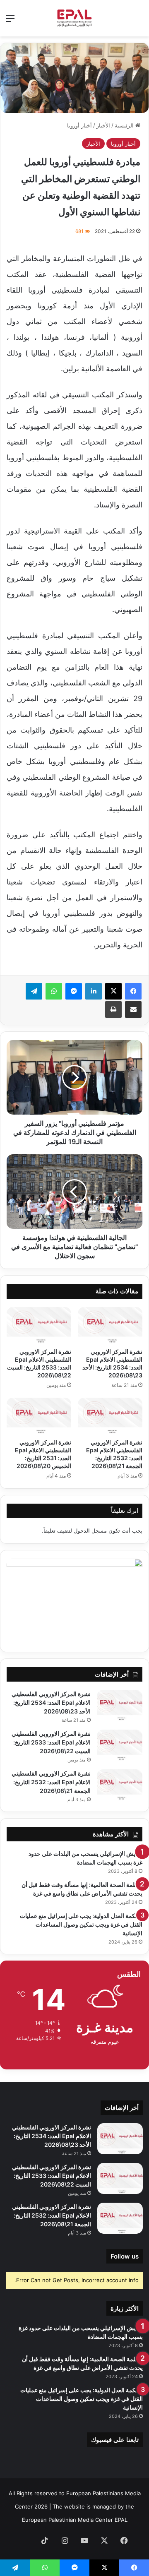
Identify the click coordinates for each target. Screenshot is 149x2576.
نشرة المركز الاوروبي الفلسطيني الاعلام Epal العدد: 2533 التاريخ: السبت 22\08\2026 (51, 1742)
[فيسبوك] (133, 991)
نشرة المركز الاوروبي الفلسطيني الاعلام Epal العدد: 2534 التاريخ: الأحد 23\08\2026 (51, 1703)
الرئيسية (125, 125)
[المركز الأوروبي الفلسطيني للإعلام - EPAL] (74, 18)
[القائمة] (10, 21)
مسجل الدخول (90, 1531)
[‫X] (113, 991)
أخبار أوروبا (79, 125)
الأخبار (103, 125)
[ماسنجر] (74, 991)
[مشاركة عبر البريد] (133, 1009)
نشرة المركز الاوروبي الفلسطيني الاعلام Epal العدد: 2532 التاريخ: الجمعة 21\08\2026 (51, 1782)
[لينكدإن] (94, 991)
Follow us (125, 2256)
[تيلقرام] (34, 991)
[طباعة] (113, 1009)
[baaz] (25, 2541)
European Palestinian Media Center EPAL (75, 2520)
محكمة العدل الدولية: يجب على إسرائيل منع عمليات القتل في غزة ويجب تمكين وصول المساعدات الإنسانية (81, 1924)
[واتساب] (54, 991)
